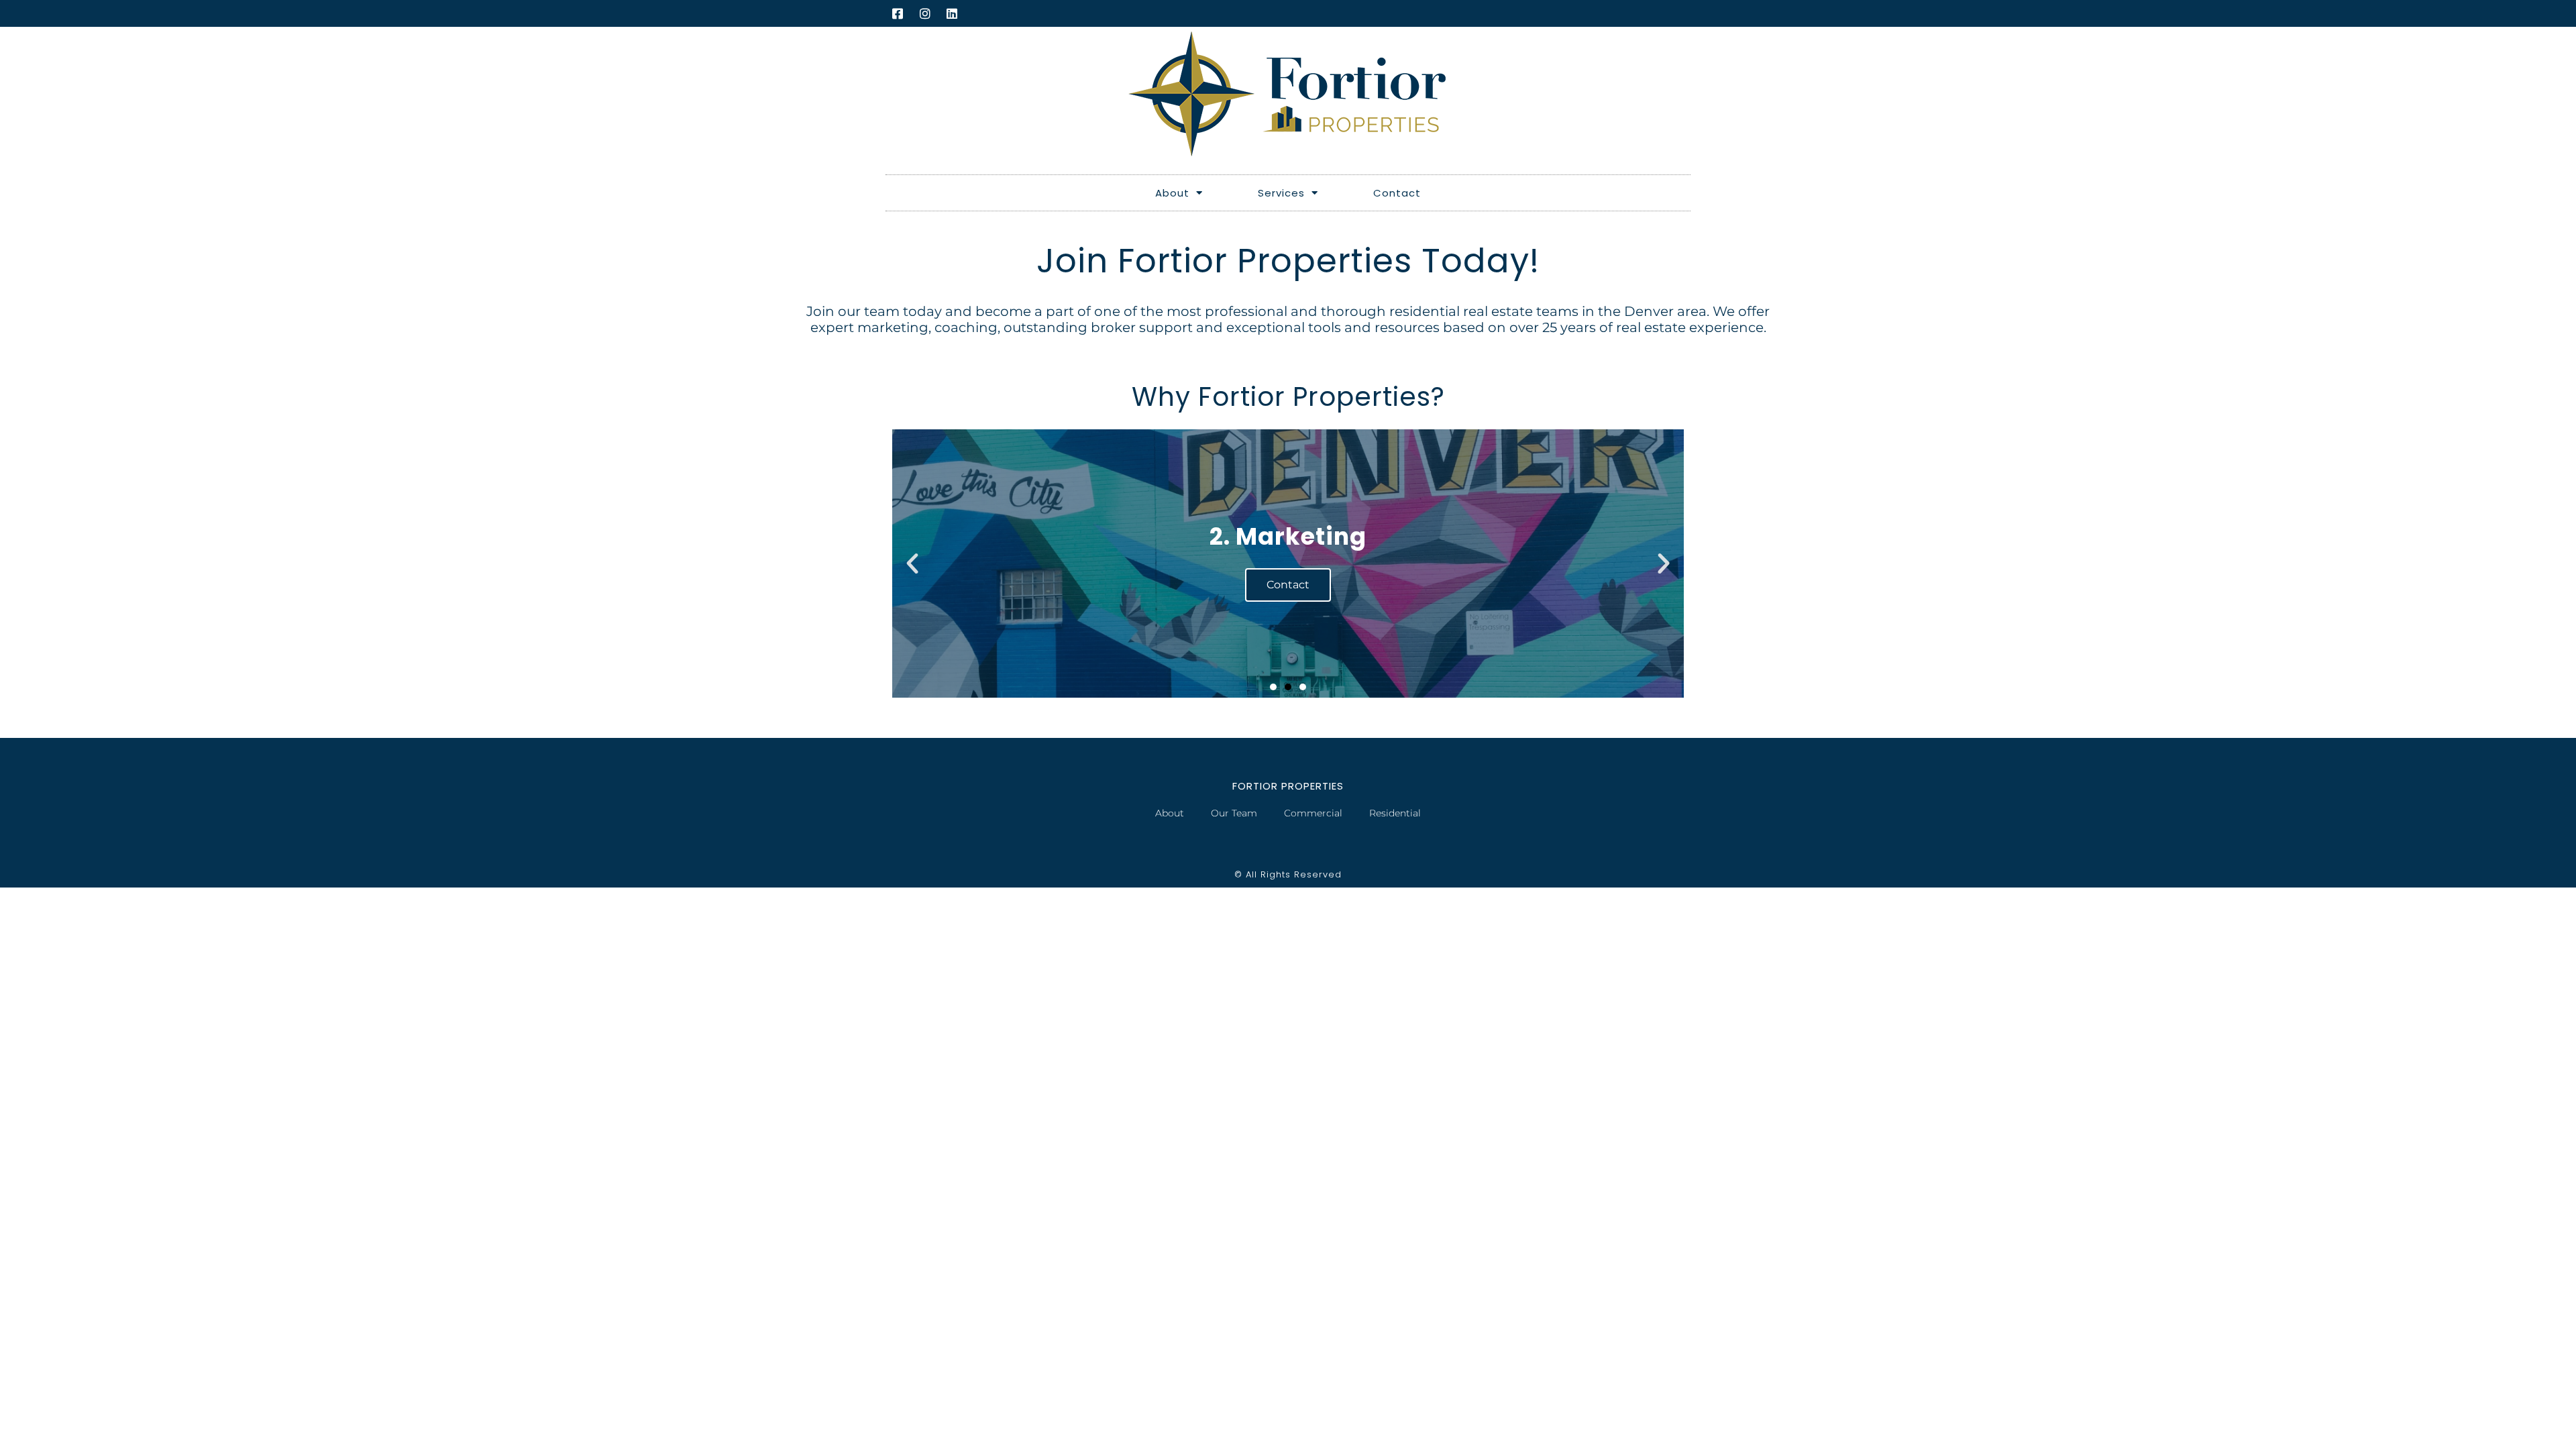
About (1172, 193)
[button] (912, 563)
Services (1281, 193)
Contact (1397, 193)
